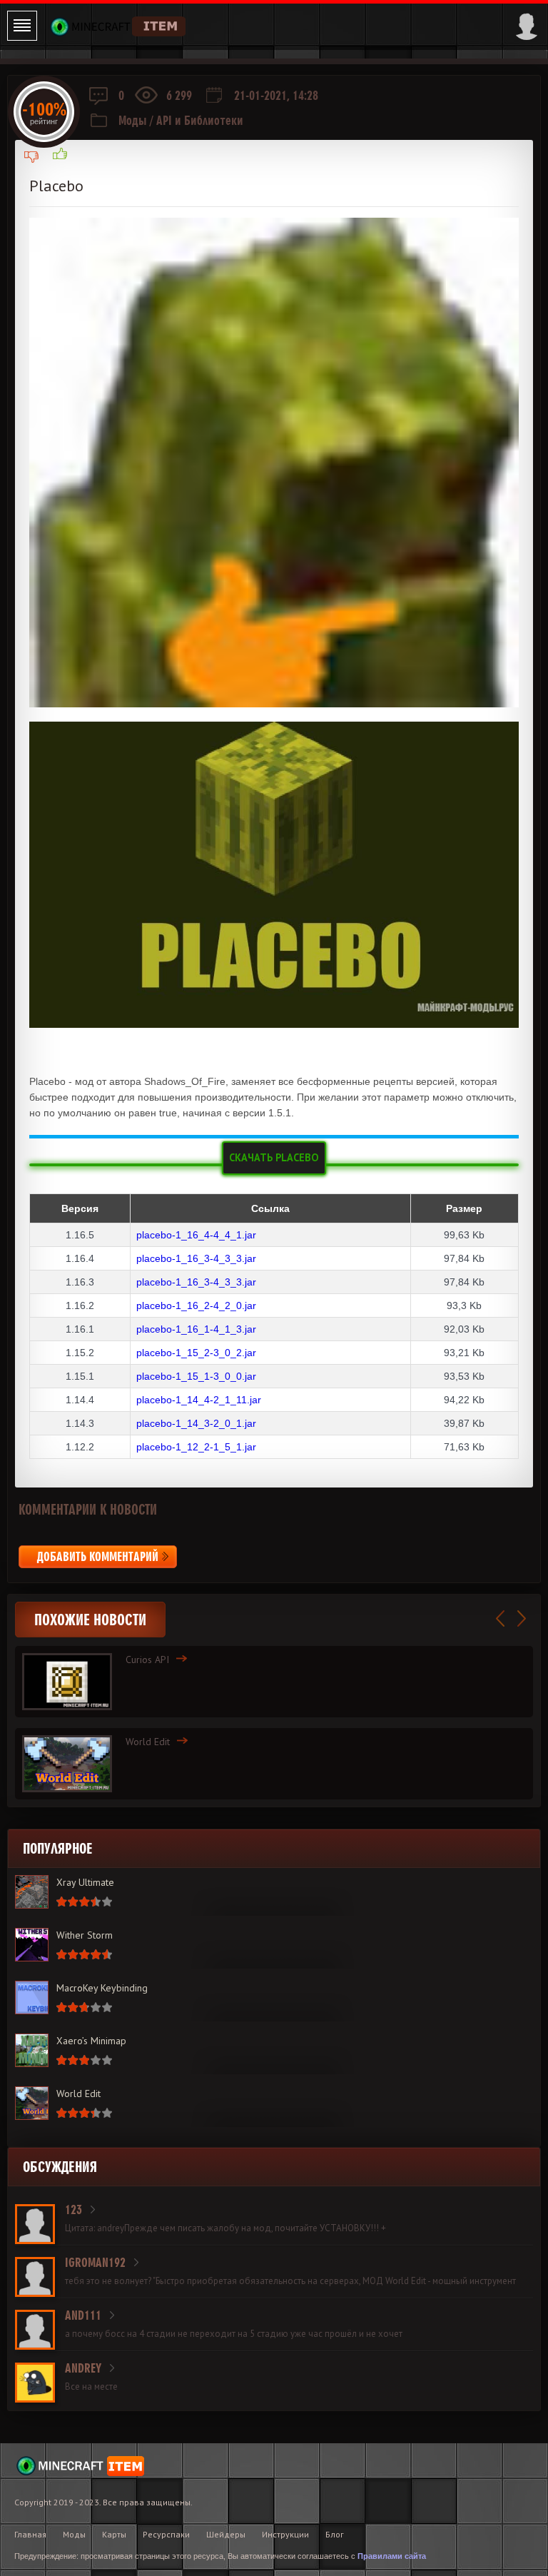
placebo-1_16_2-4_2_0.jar (196, 1305)
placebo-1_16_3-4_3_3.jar (196, 1258)
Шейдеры (226, 2534)
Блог (335, 2534)
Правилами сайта (392, 2556)
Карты (114, 2534)
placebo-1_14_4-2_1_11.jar (199, 1400)
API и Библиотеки (200, 120)
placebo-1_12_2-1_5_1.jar (196, 1447)
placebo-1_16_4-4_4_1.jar (196, 1235)
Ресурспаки (166, 2534)
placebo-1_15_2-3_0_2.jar (196, 1353)
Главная (30, 2534)
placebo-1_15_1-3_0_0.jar (196, 1376)
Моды (133, 120)
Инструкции (285, 2534)
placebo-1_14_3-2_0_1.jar (196, 1423)
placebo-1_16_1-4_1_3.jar (196, 1329)
